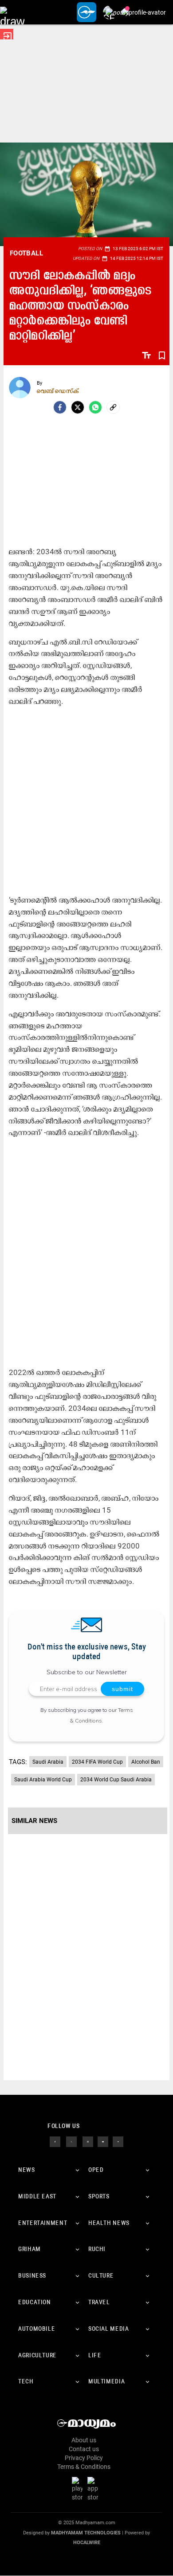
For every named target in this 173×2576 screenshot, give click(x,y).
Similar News (34, 1821)
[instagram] (88, 2141)
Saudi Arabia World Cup (43, 1780)
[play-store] (79, 2489)
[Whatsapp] (95, 407)
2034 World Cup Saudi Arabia (116, 1780)
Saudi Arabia (48, 1762)
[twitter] (71, 2141)
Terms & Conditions (84, 2467)
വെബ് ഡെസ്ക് (58, 391)
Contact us (84, 2449)
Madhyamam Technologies (86, 2533)
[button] (12, 12)
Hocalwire (87, 2543)
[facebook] (60, 407)
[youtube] (103, 2141)
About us (84, 2440)
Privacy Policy (84, 2458)
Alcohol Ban (146, 1762)
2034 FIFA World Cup (97, 1762)
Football (26, 253)
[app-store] (94, 2489)
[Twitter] (78, 407)
